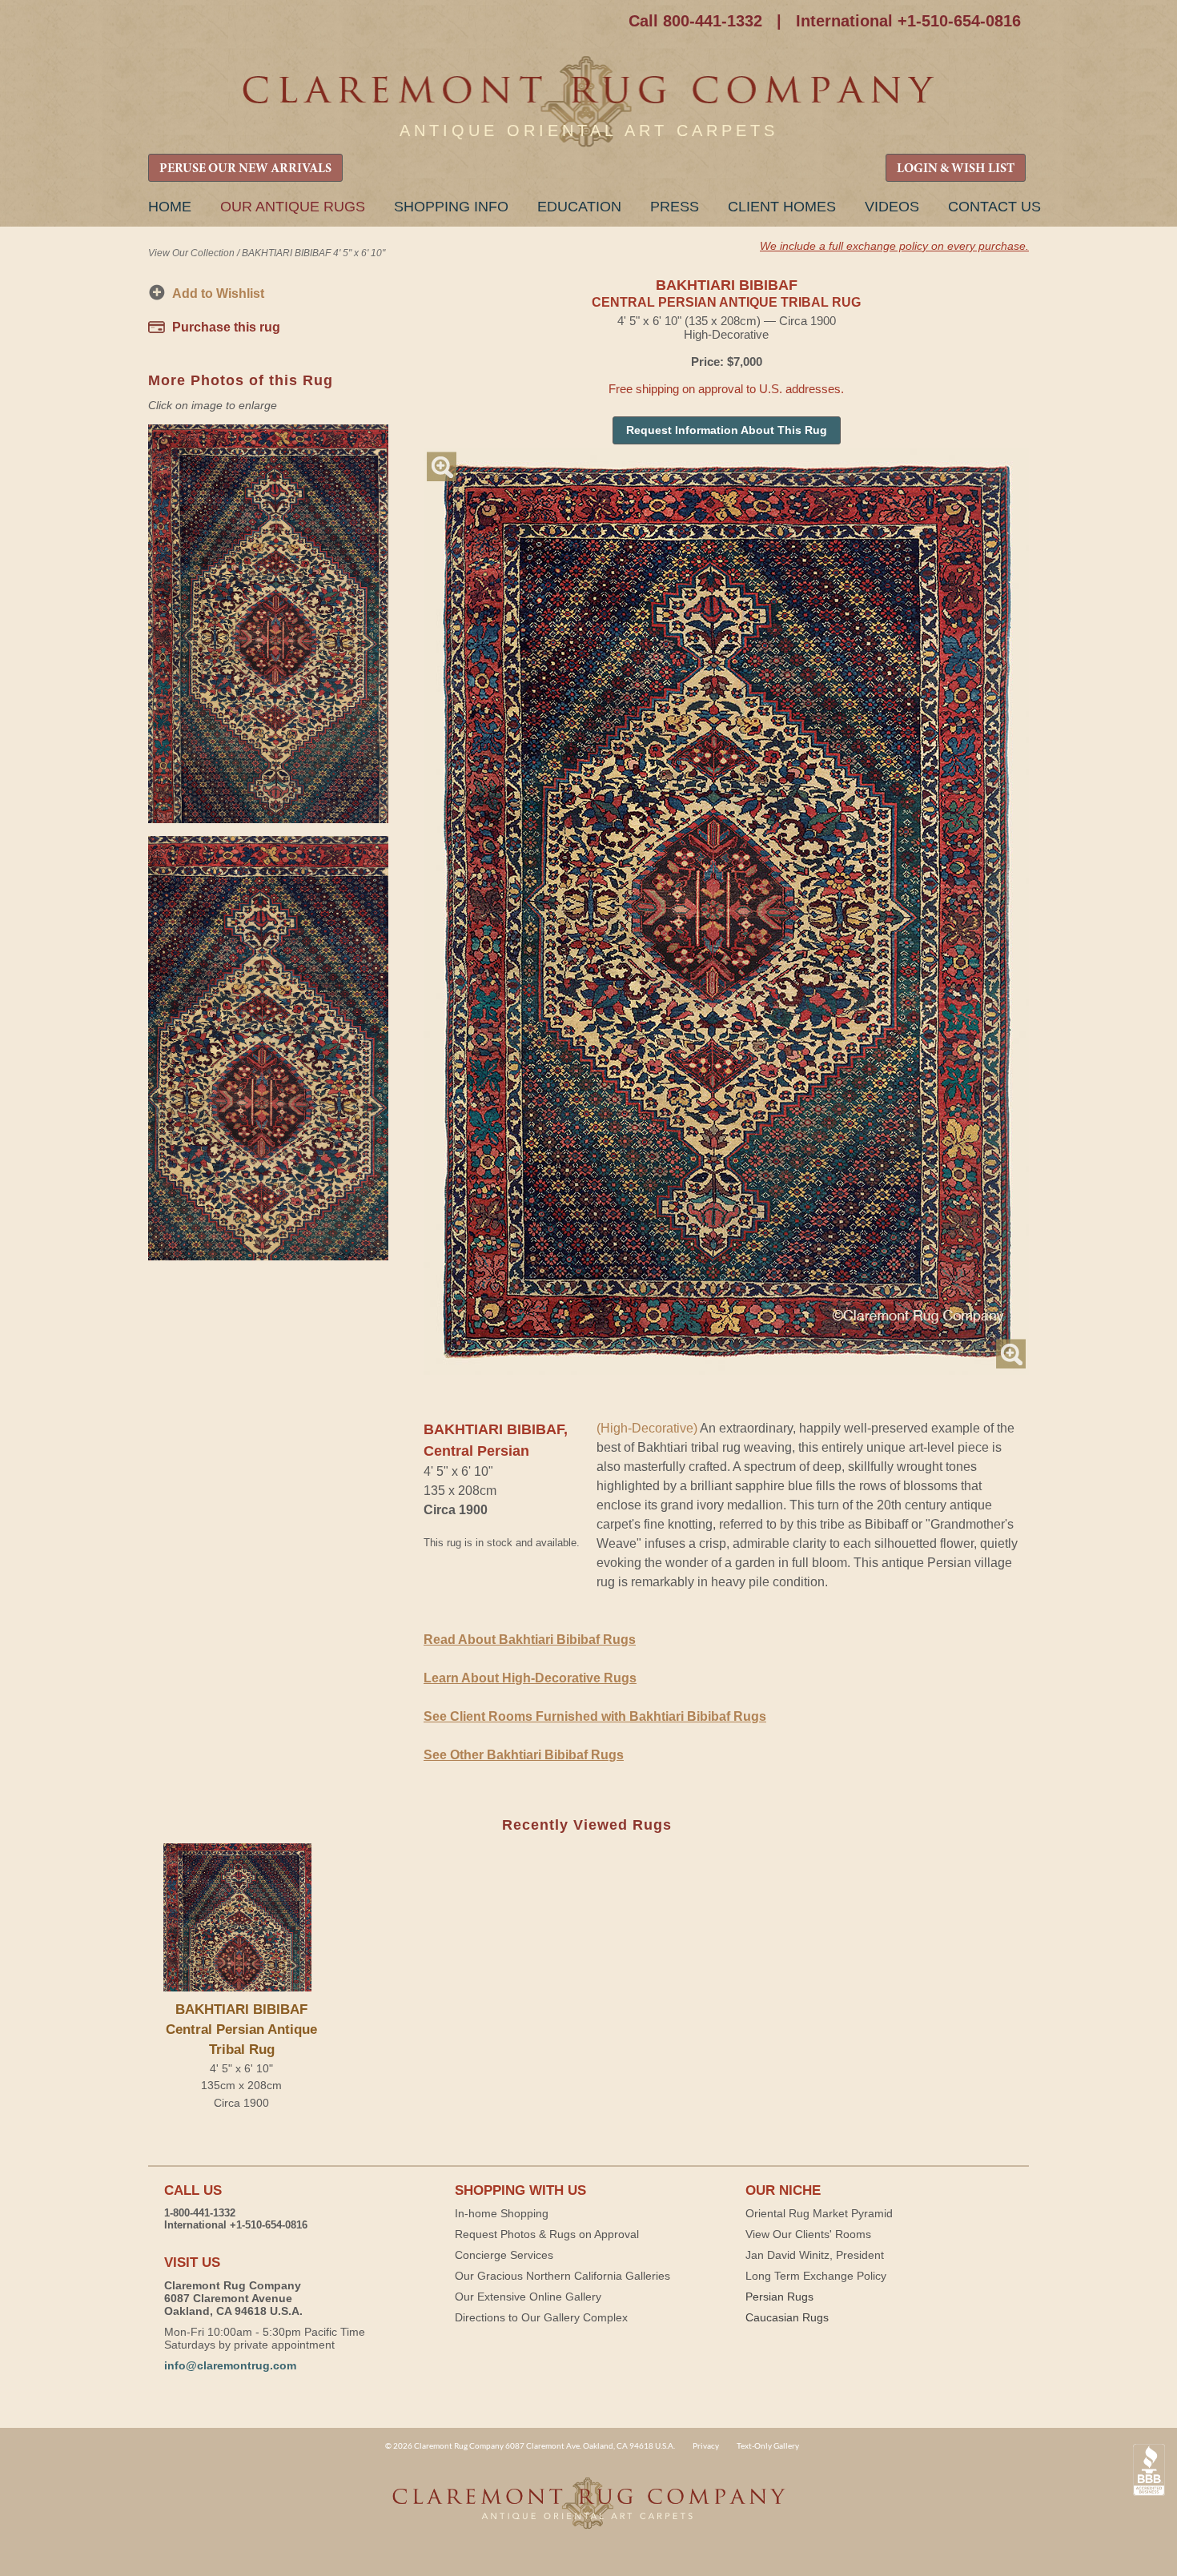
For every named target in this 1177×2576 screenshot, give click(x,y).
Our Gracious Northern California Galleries (562, 2276)
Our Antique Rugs (293, 207)
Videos (892, 207)
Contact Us (994, 207)
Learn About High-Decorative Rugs (530, 1678)
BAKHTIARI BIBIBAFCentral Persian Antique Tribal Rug (241, 2029)
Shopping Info (451, 207)
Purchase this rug (226, 327)
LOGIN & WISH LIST (956, 169)
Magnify (442, 466)
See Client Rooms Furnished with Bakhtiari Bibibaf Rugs (595, 1716)
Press (675, 207)
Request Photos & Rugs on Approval (547, 2234)
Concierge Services (504, 2255)
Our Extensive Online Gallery (528, 2297)
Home (170, 207)
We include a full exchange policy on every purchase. (894, 246)
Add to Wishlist (218, 293)
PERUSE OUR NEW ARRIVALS (245, 169)
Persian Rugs (779, 2297)
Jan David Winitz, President (815, 2255)
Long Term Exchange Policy (816, 2276)
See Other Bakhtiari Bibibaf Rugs (524, 1755)
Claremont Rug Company (588, 102)
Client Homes (782, 207)
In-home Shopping (502, 2213)
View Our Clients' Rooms (808, 2234)
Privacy (706, 2445)
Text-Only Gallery (768, 2445)
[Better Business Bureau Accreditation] (1149, 2470)
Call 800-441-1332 (695, 21)
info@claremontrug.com (230, 2365)
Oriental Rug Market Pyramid (819, 2213)
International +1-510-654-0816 (908, 21)
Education (579, 207)
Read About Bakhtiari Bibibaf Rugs (530, 1640)
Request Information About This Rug (727, 430)
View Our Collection (191, 253)
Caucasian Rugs (787, 2317)
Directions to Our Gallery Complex (541, 2317)
